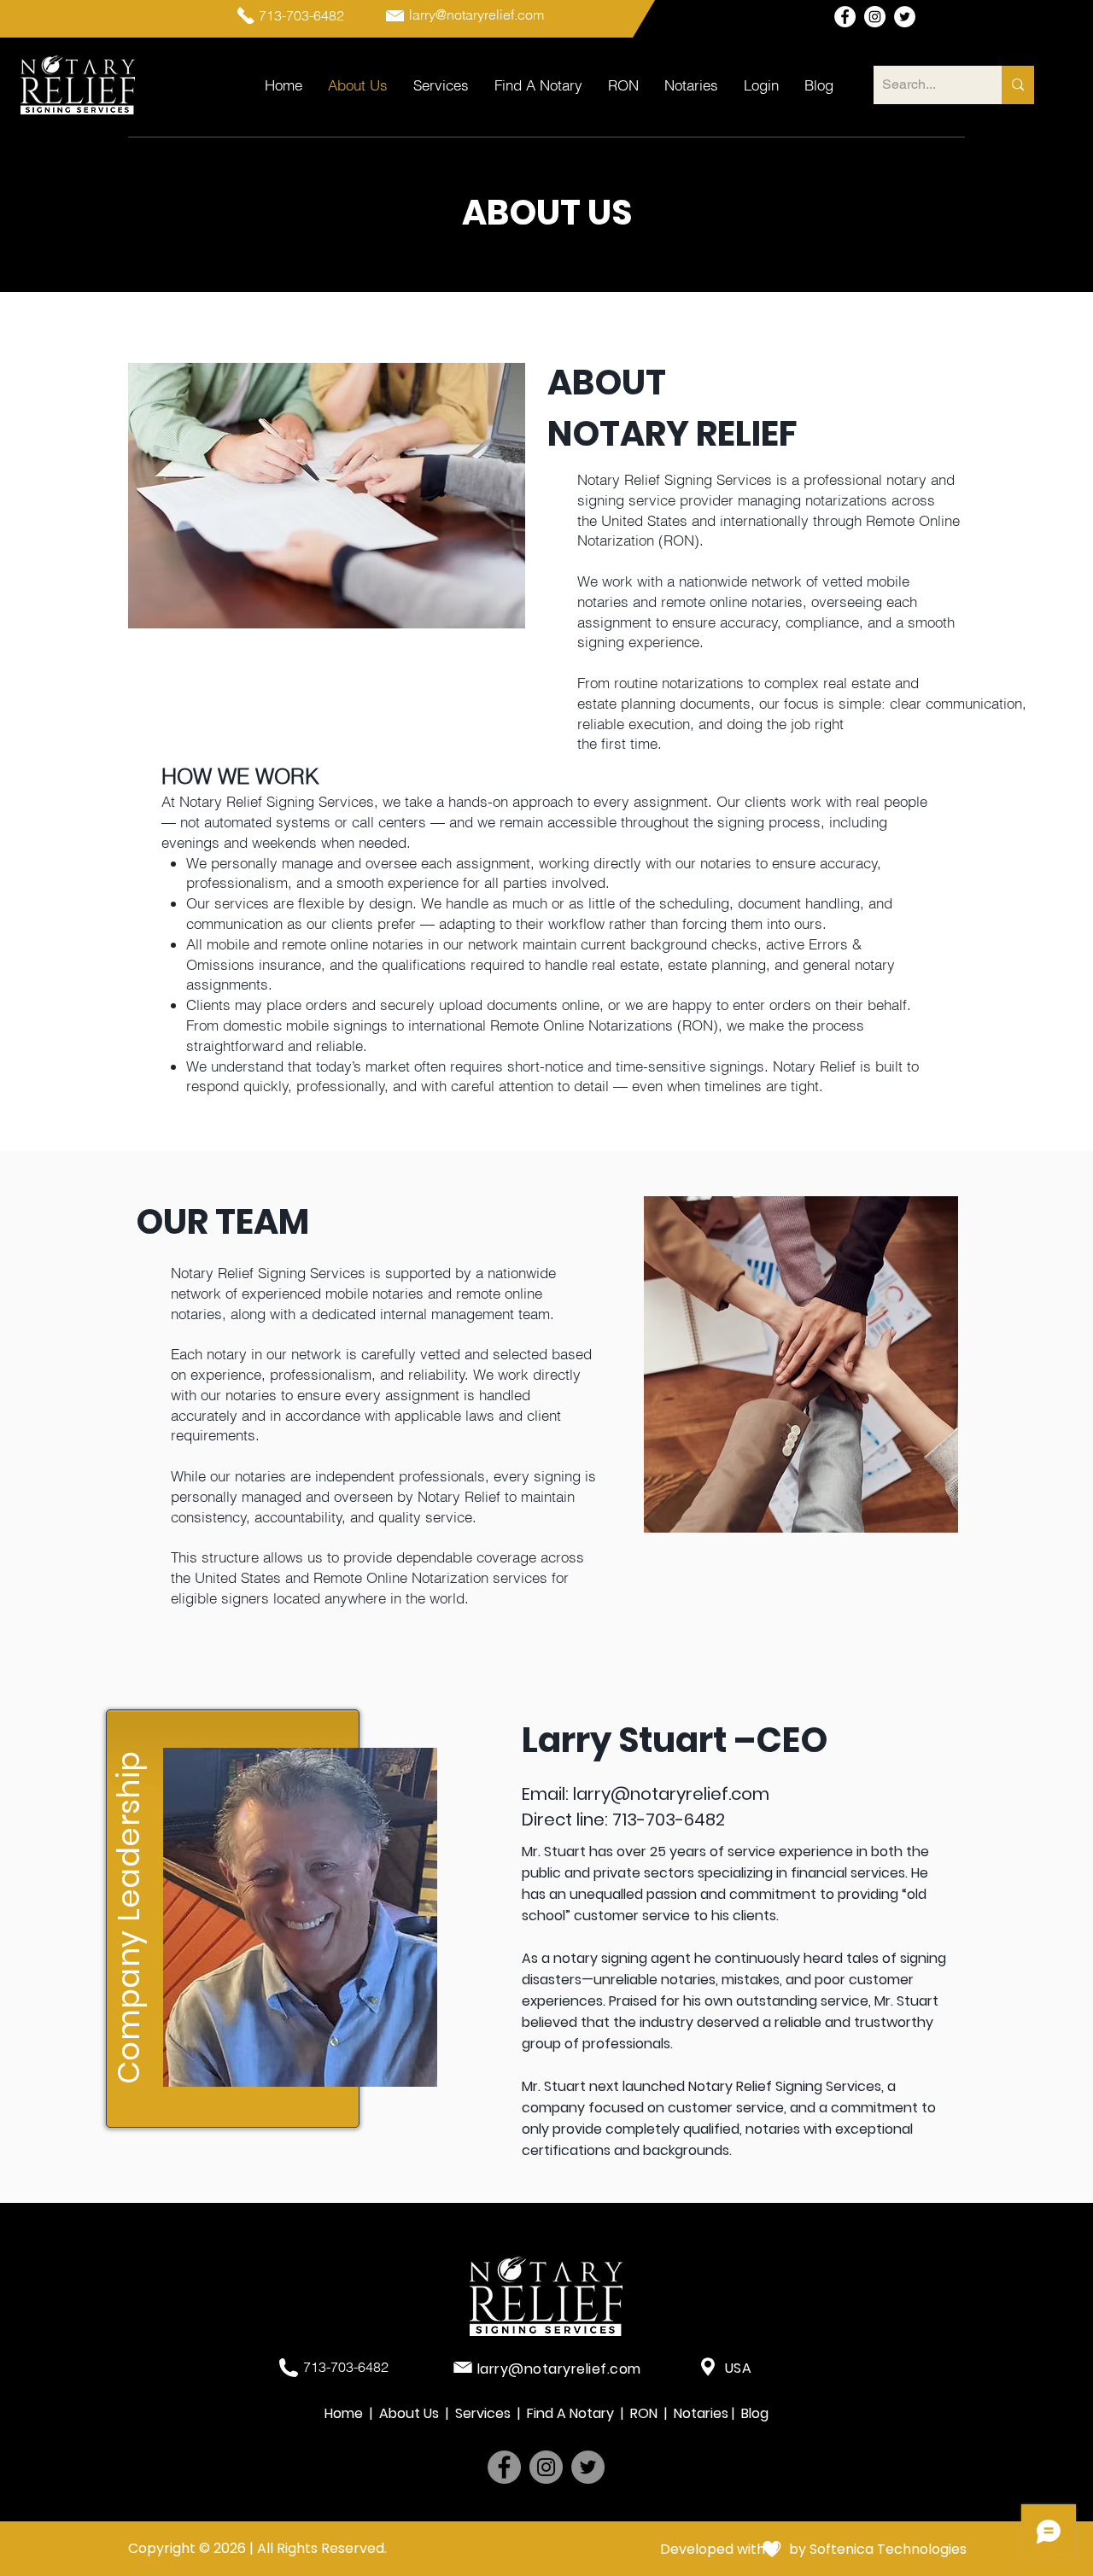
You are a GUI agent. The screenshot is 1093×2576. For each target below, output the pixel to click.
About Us (409, 2413)
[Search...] (1018, 85)
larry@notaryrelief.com (671, 1794)
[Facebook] (504, 2467)
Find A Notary (572, 2413)
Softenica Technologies (888, 2549)
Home (345, 2413)
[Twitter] (588, 2467)
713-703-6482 (669, 1820)
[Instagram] (546, 2467)
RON (647, 2413)
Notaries (703, 2413)
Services (486, 2413)
